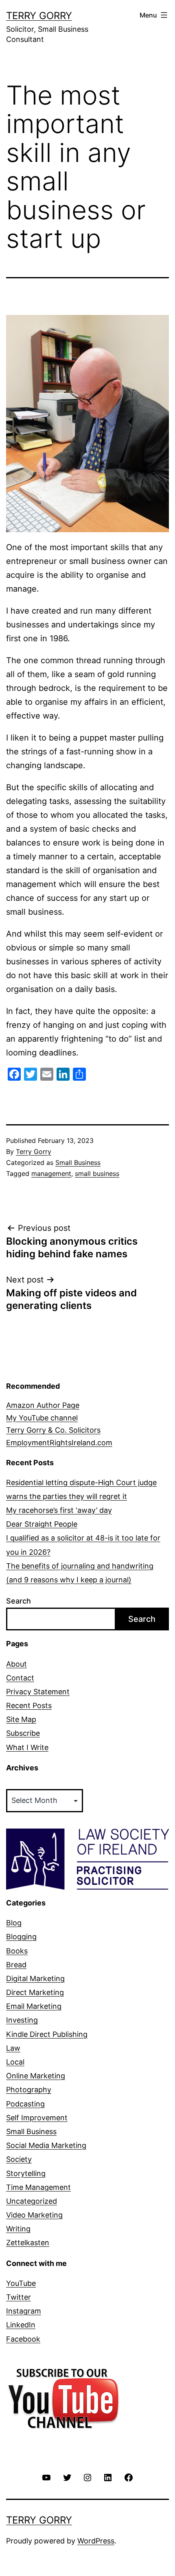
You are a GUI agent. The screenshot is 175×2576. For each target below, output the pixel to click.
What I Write (27, 1747)
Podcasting (25, 2104)
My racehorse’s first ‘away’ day (59, 1510)
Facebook (23, 2339)
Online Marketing (36, 2076)
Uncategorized (32, 2201)
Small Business (78, 1162)
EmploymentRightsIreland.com (59, 1443)
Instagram (24, 2311)
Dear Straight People (42, 1524)
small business (97, 1173)
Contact (20, 1678)
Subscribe (23, 1733)
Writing (18, 2229)
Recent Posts (29, 1705)
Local (15, 2062)
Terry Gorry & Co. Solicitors (53, 1430)
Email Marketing (34, 2006)
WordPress (96, 2541)
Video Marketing (34, 2215)
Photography (29, 2090)
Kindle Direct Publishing (47, 2034)
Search (19, 1601)
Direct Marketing (35, 1992)
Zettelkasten (28, 2243)
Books (17, 1951)
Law (13, 2048)
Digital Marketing (35, 1978)
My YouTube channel (42, 1418)
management (51, 1173)
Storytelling (26, 2173)
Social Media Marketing (46, 2145)
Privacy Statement (38, 1692)
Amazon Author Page (43, 1405)
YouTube (21, 2283)
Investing (22, 2020)
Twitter (19, 2297)
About (16, 1664)
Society (19, 2159)
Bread (16, 1965)
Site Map (21, 1719)
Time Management (38, 2187)
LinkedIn (21, 2325)
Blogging (21, 1937)
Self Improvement (37, 2118)
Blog (14, 1923)
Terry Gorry (39, 16)
